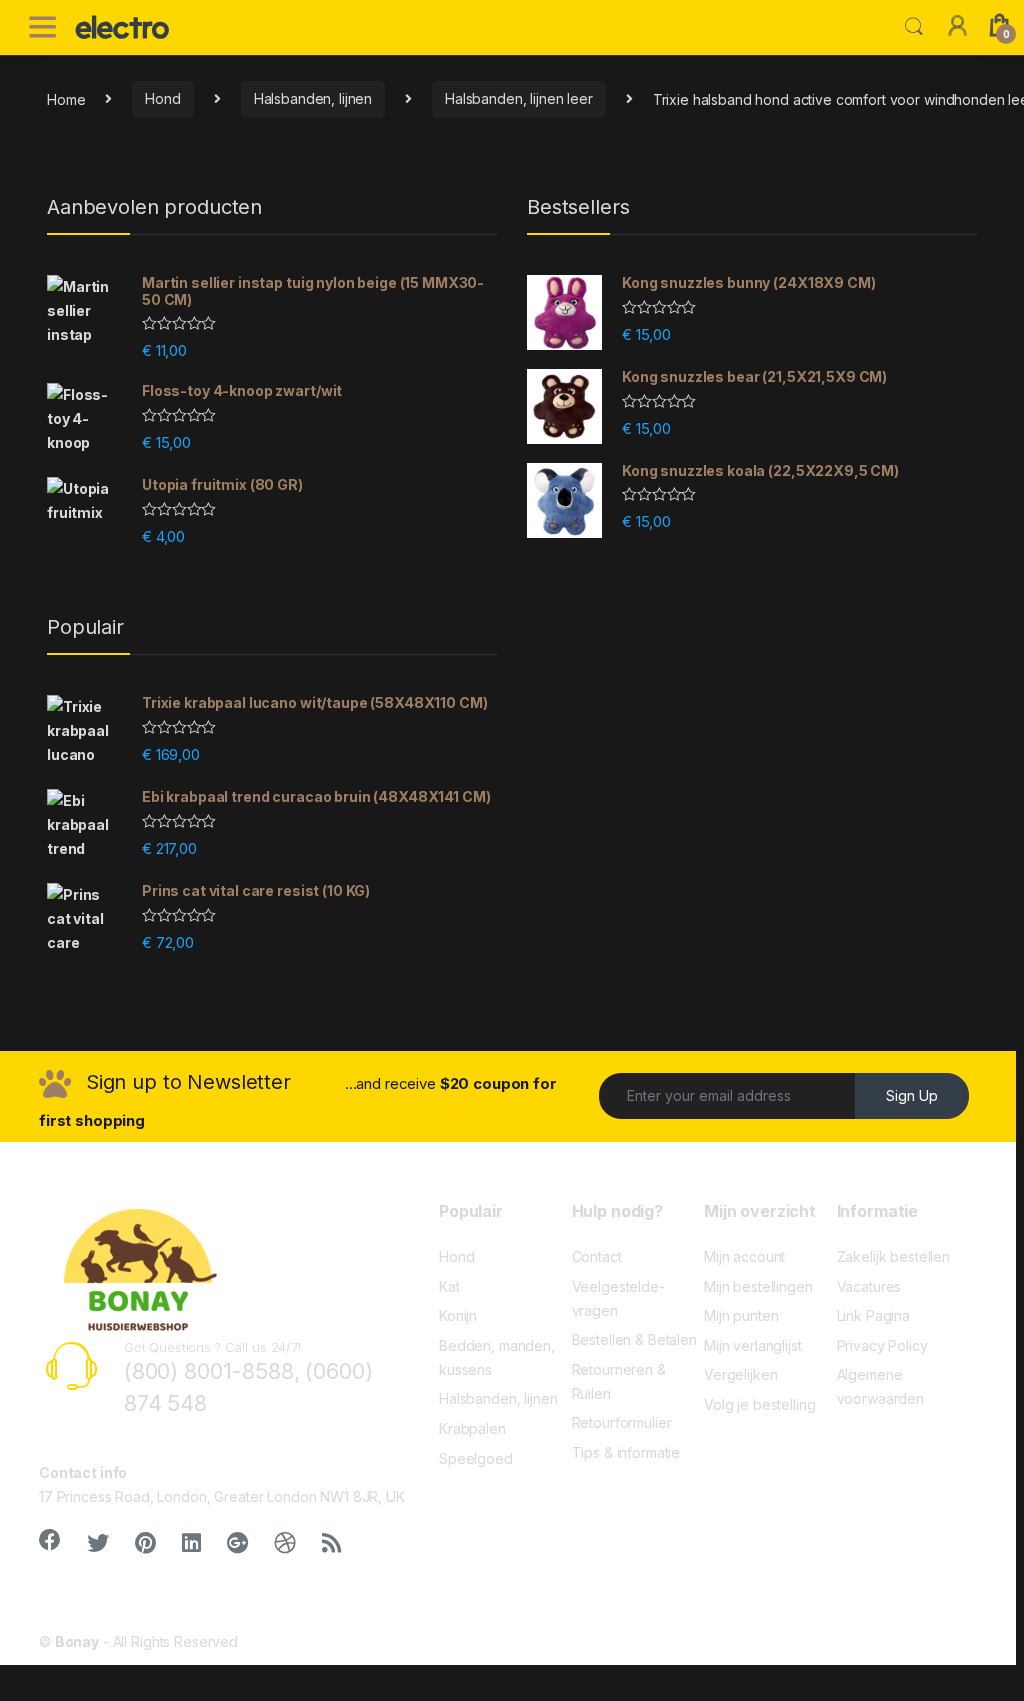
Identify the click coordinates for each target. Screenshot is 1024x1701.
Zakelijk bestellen (893, 1256)
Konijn (458, 1315)
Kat (449, 1286)
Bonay (77, 1641)
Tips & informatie (626, 1452)
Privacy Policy (882, 1345)
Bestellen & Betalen (634, 1339)
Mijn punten (741, 1315)
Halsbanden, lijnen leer (519, 98)
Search (914, 27)
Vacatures (869, 1286)
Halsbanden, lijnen (313, 98)
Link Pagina (873, 1315)
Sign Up (912, 1095)
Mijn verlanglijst (753, 1345)
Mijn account (744, 1256)
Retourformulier (622, 1422)
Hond (162, 98)
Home (66, 98)
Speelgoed (476, 1458)
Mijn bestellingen (758, 1286)
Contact (597, 1256)
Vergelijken (740, 1374)
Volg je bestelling (759, 1404)
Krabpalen (472, 1428)
